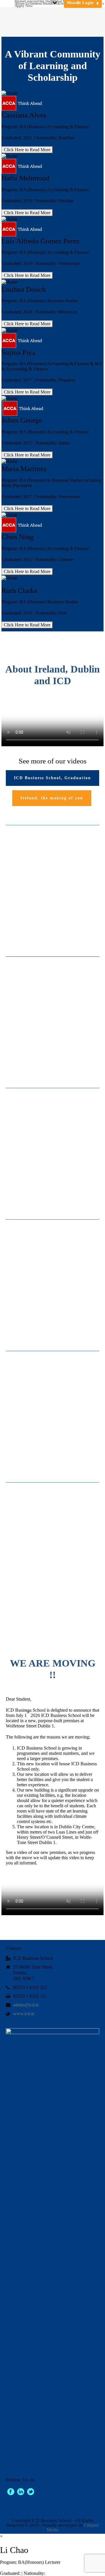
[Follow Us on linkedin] (21, 2492)
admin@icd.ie (26, 2005)
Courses (31, 1)
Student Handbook (45, 3)
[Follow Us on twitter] (31, 2492)
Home (20, 1)
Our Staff (45, 1)
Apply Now (24, 6)
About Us (22, 3)
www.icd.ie (24, 2014)
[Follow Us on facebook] (11, 2492)
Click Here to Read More (27, 150)
